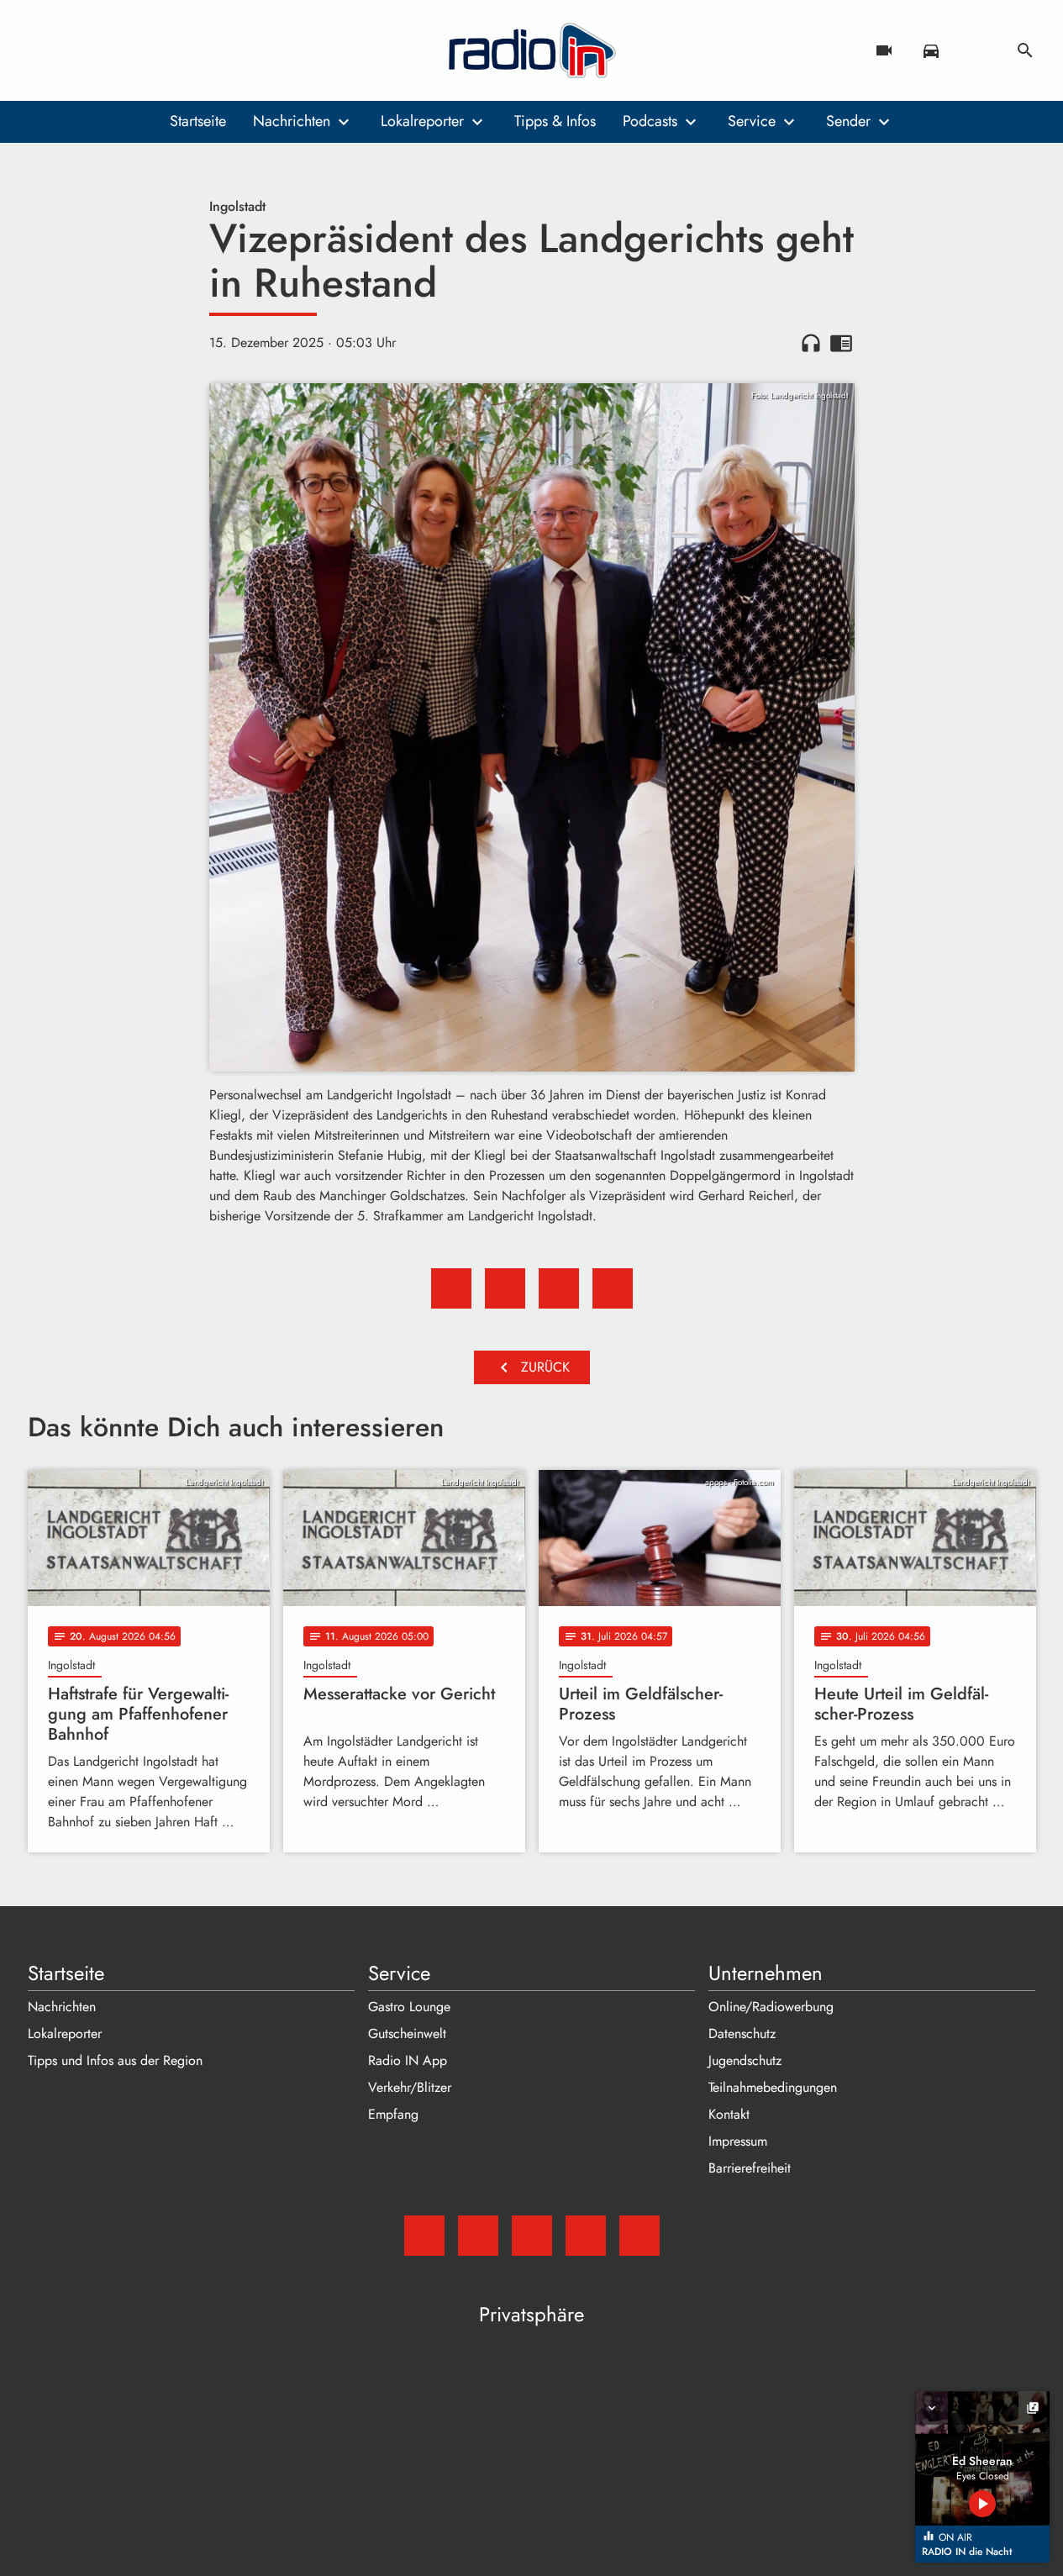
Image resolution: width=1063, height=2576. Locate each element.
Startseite (198, 121)
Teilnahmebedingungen (773, 2087)
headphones (811, 343)
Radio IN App (408, 2060)
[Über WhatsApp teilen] (559, 1288)
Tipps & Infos (555, 121)
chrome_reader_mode (841, 343)
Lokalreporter (422, 121)
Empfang (393, 2114)
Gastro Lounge (409, 2007)
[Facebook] (78, 50)
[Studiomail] (45, 50)
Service (752, 121)
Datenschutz (742, 2033)
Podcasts (650, 121)
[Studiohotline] (179, 50)
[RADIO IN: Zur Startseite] (532, 50)
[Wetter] (978, 50)
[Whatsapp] (145, 50)
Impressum (738, 2141)
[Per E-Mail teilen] (613, 1288)
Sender (848, 121)
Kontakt (729, 2114)
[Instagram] (112, 50)
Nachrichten (292, 121)
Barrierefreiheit (750, 2168)
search (1025, 50)
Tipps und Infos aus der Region (115, 2060)
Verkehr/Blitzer (410, 2087)
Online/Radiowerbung (771, 2007)
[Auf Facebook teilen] (451, 1288)
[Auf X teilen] (505, 1288)
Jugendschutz (745, 2060)
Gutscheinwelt (407, 2033)
